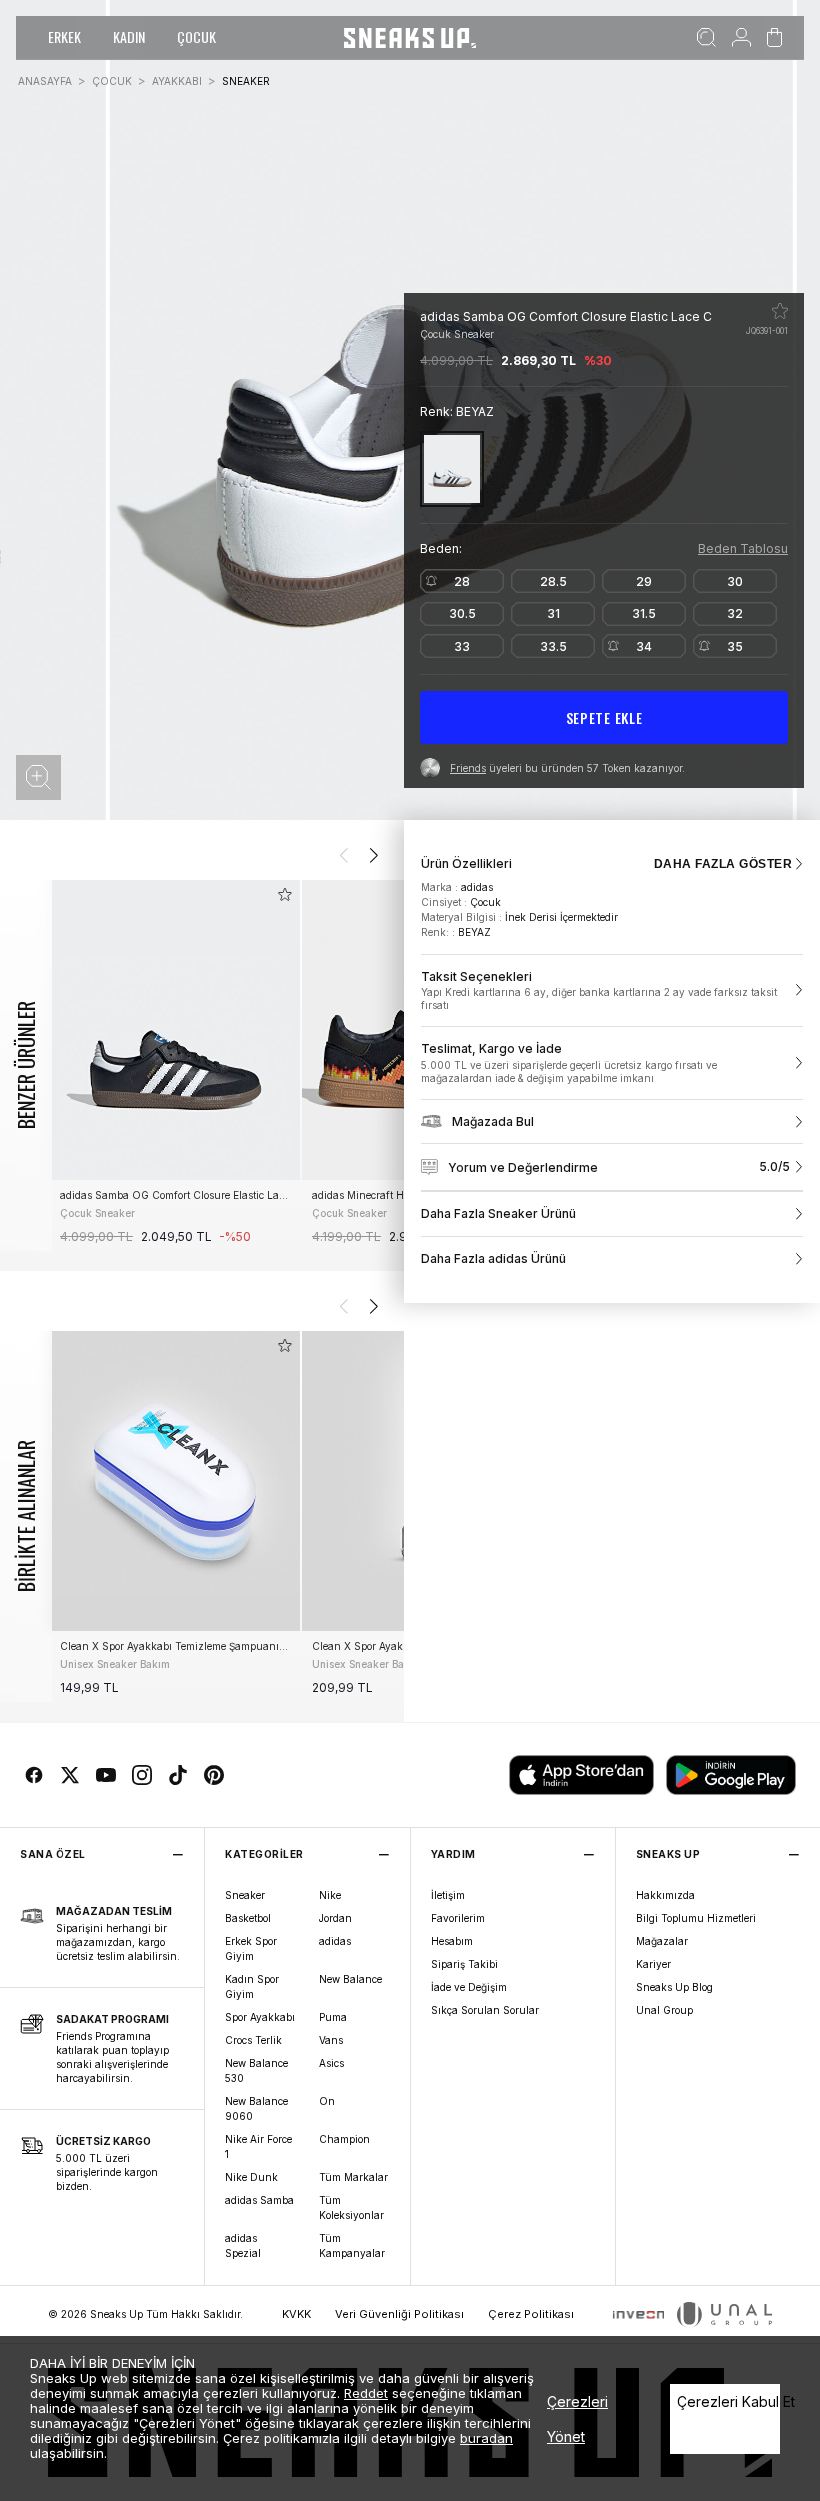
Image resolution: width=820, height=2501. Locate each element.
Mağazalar (662, 1941)
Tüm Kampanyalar (352, 2245)
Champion (344, 2139)
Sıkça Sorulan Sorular (485, 2010)
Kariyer (653, 1964)
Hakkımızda (665, 1895)
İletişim (448, 1895)
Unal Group (664, 2010)
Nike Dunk (251, 2177)
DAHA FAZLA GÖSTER (723, 864)
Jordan (335, 1918)
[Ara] (706, 38)
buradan (486, 2438)
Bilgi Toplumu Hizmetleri (696, 1918)
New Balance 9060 (256, 2108)
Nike (330, 1895)
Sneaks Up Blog (674, 1987)
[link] (612, 991)
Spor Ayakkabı (260, 2017)
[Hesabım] (741, 38)
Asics (331, 2063)
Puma (333, 2017)
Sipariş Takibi (464, 1964)
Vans (331, 2040)
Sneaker (245, 1895)
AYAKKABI (177, 81)
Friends (468, 768)
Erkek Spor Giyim (251, 1948)
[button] (38, 777)
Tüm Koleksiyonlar (351, 2207)
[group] (175, 1065)
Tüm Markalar (353, 2177)
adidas (335, 1941)
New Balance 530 (256, 2070)
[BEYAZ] (452, 468)
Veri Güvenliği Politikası (399, 2314)
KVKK (296, 2314)
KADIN (129, 36)
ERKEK (64, 36)
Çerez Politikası (531, 2314)
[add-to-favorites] (285, 894)
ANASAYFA (45, 81)
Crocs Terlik (253, 2040)
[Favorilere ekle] (780, 311)
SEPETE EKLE (604, 717)
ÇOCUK (196, 36)
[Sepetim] (774, 38)
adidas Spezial (243, 2245)
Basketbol (248, 1918)
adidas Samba (259, 2200)
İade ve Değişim (469, 1987)
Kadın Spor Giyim (252, 1986)
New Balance (350, 1979)
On (327, 2101)
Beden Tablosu (743, 548)
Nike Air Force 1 (258, 2146)
